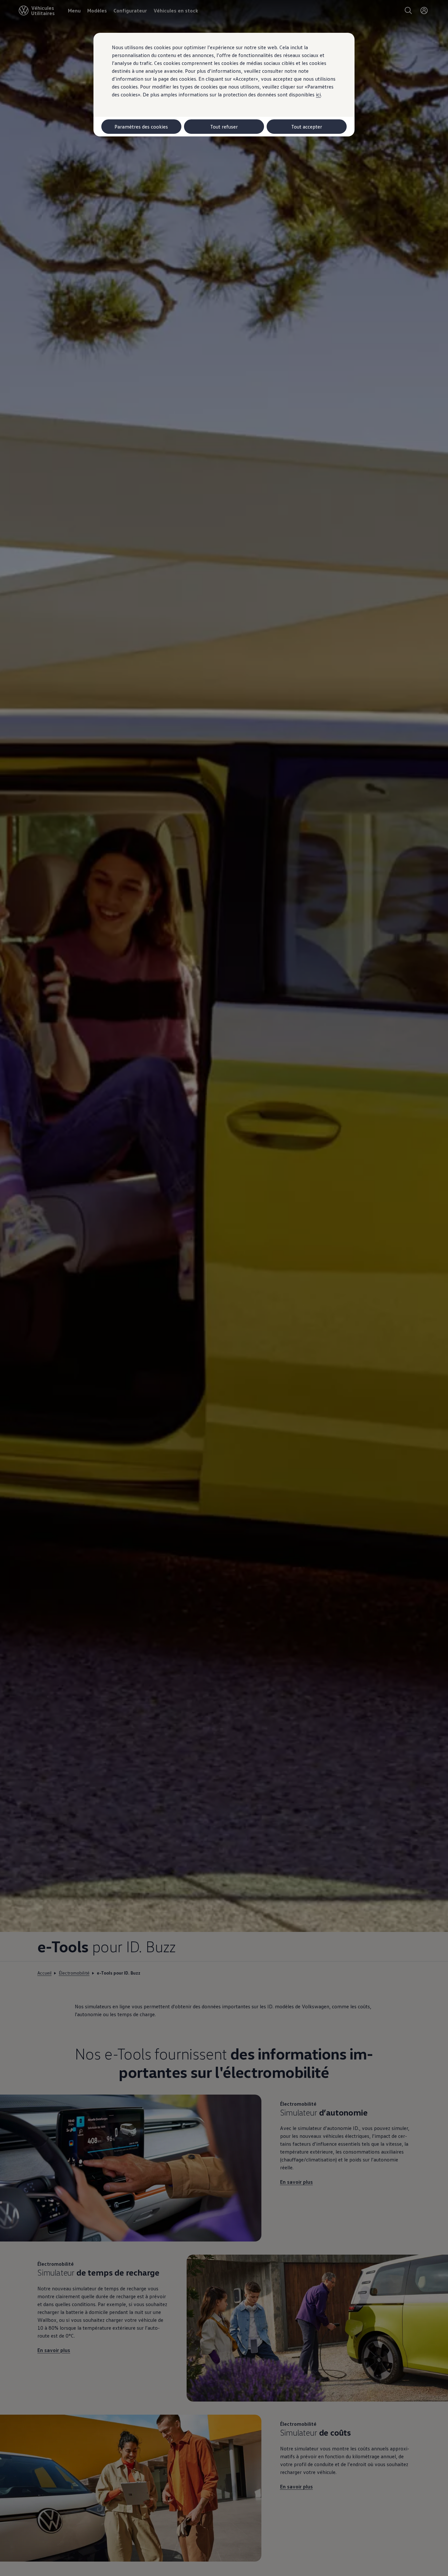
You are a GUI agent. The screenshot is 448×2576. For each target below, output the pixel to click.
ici (318, 94)
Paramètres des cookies (141, 127)
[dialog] (224, 1288)
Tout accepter (307, 127)
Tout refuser (224, 127)
